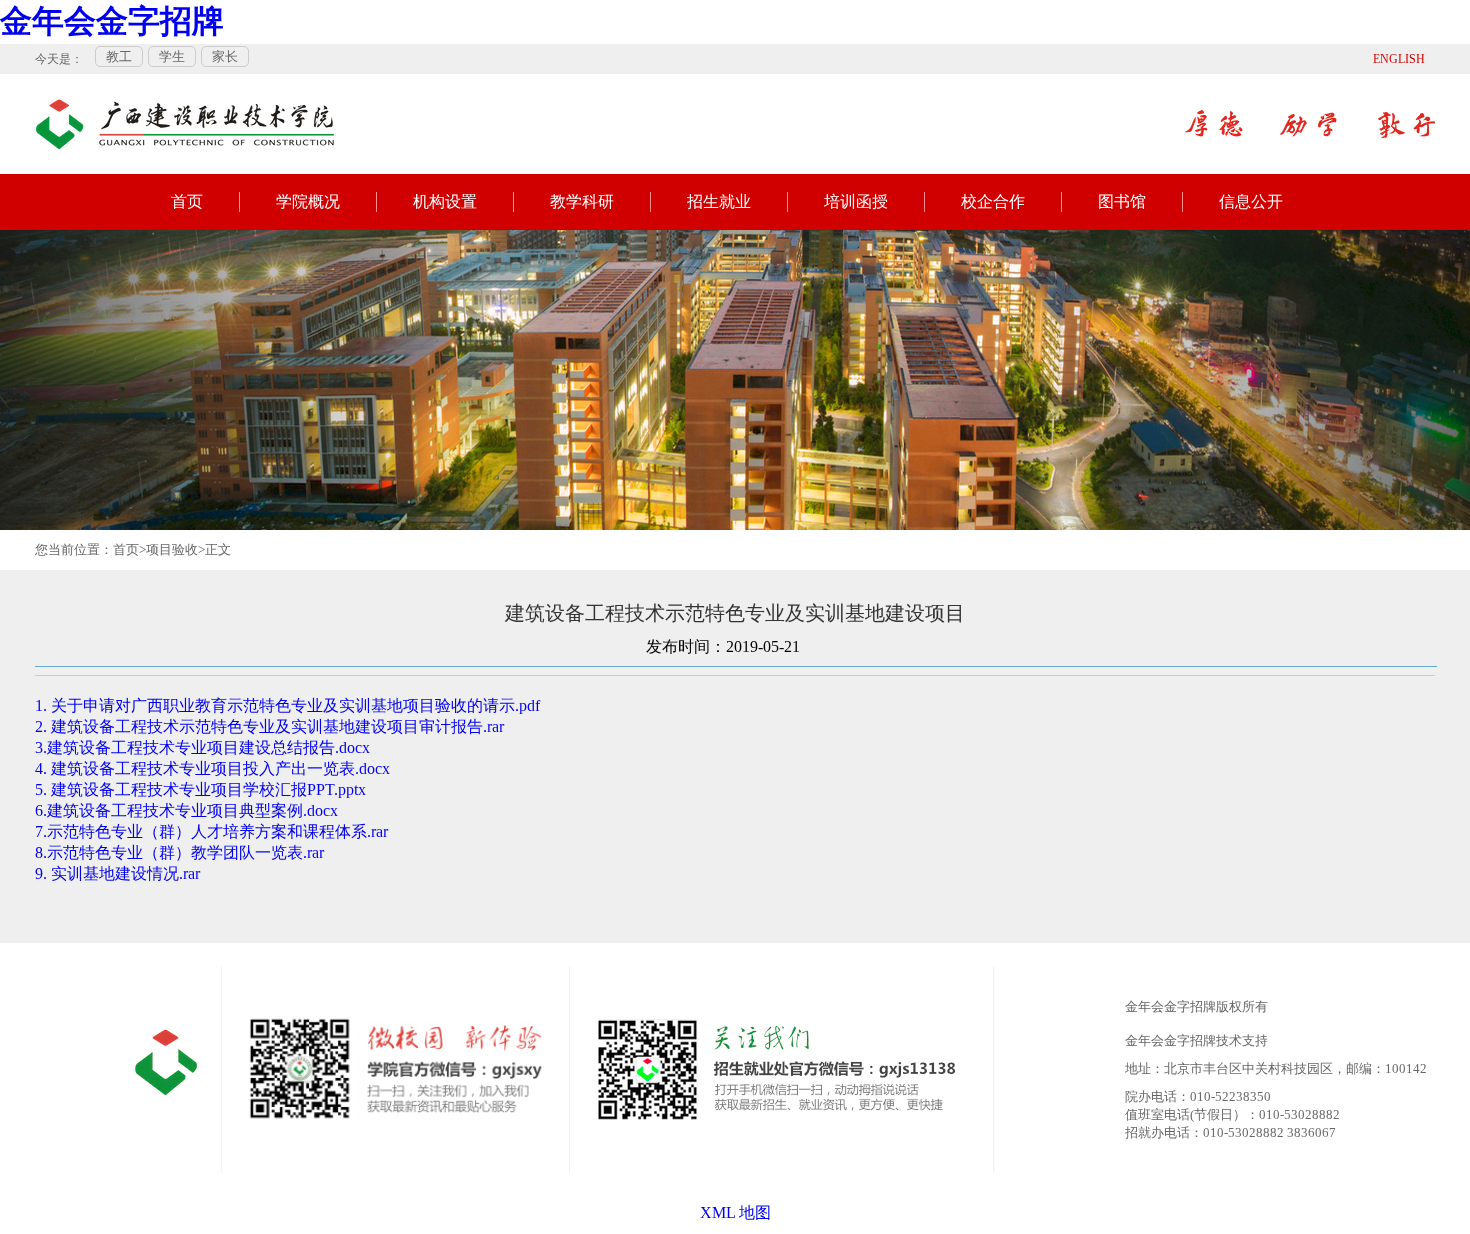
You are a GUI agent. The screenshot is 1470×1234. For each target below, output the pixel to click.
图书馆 (1122, 201)
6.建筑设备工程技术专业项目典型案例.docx (186, 810)
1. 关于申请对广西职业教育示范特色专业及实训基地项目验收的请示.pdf (287, 705)
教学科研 (582, 201)
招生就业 (719, 201)
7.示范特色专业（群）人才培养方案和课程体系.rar (211, 831)
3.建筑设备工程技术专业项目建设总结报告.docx (202, 747)
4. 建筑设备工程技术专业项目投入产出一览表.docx (212, 768)
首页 (187, 201)
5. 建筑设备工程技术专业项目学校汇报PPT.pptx (200, 789)
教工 (119, 56)
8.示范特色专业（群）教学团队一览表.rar (179, 852)
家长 (225, 56)
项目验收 (172, 549)
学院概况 (308, 201)
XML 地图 (735, 1212)
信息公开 (1251, 201)
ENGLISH (1399, 59)
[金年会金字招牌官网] (185, 114)
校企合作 (993, 201)
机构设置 (445, 201)
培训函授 (856, 201)
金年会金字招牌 (112, 21)
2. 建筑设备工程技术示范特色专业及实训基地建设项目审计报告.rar (269, 726)
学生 (172, 56)
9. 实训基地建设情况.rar (117, 873)
